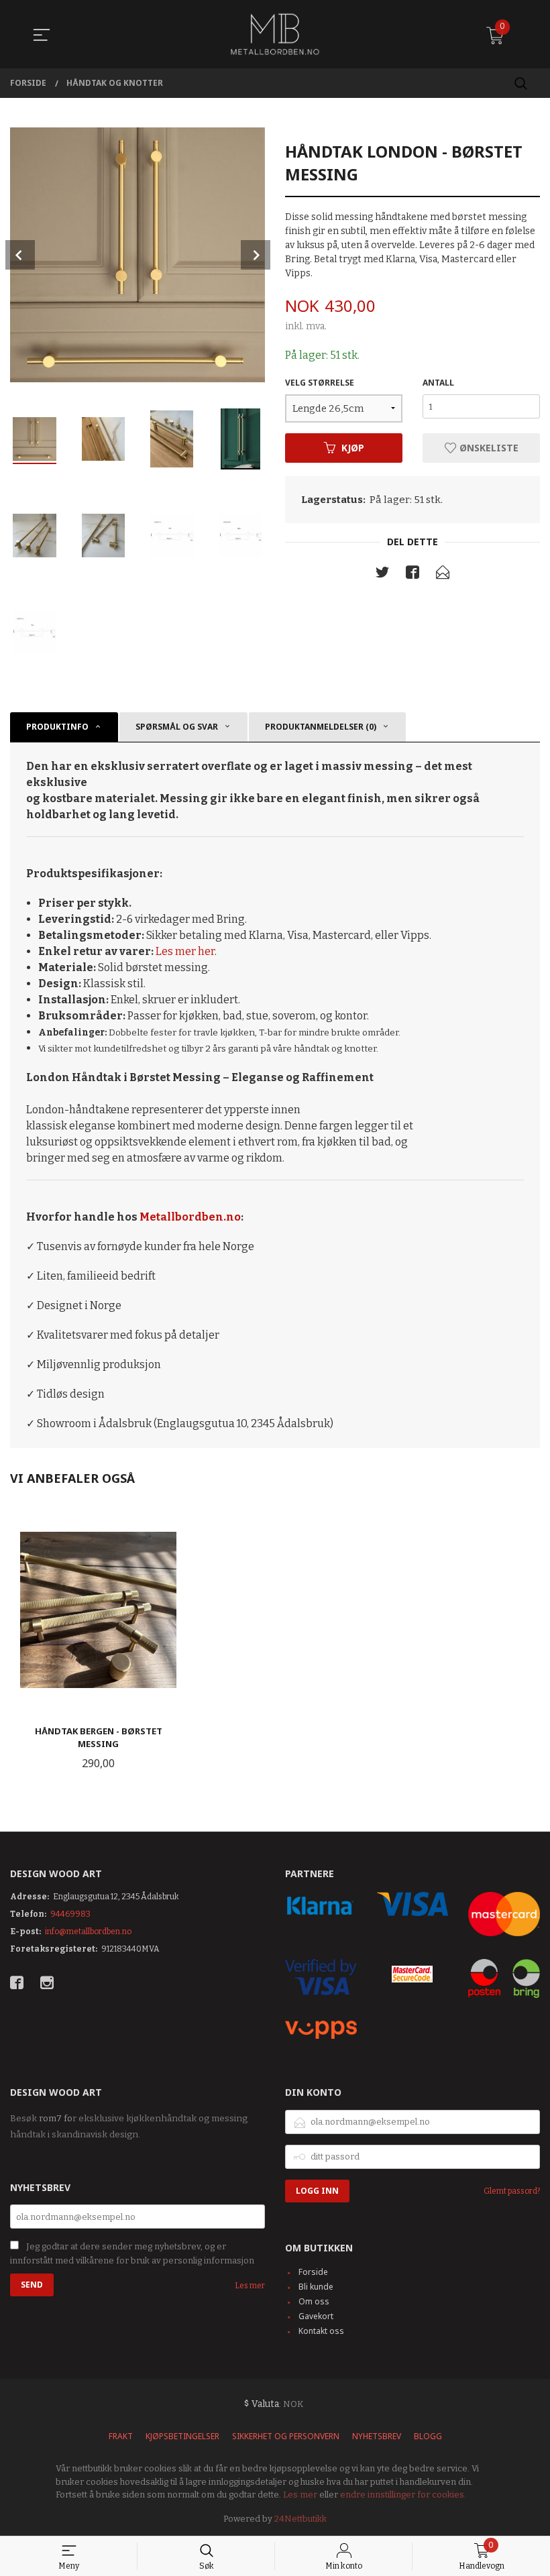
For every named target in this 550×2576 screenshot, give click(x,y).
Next (256, 255)
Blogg (428, 2436)
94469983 (70, 1914)
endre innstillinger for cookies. (403, 2495)
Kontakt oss (321, 2331)
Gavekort (316, 2316)
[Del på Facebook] (412, 575)
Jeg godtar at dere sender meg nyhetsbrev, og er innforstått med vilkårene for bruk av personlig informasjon (132, 2253)
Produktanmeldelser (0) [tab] (321, 727)
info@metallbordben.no (88, 1931)
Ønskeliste (488, 448)
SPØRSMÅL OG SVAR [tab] (177, 727)
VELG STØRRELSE (320, 383)
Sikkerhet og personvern (286, 2436)
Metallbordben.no (190, 1217)
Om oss (314, 2301)
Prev (20, 255)
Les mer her (185, 951)
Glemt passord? (512, 2191)
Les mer (250, 2286)
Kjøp (353, 448)
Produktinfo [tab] (57, 727)
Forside (313, 2272)
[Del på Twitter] (382, 575)
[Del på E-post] (443, 575)
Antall (438, 383)
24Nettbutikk (300, 2519)
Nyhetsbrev (377, 2436)
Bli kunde (316, 2287)
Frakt (121, 2436)
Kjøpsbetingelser (182, 2436)
